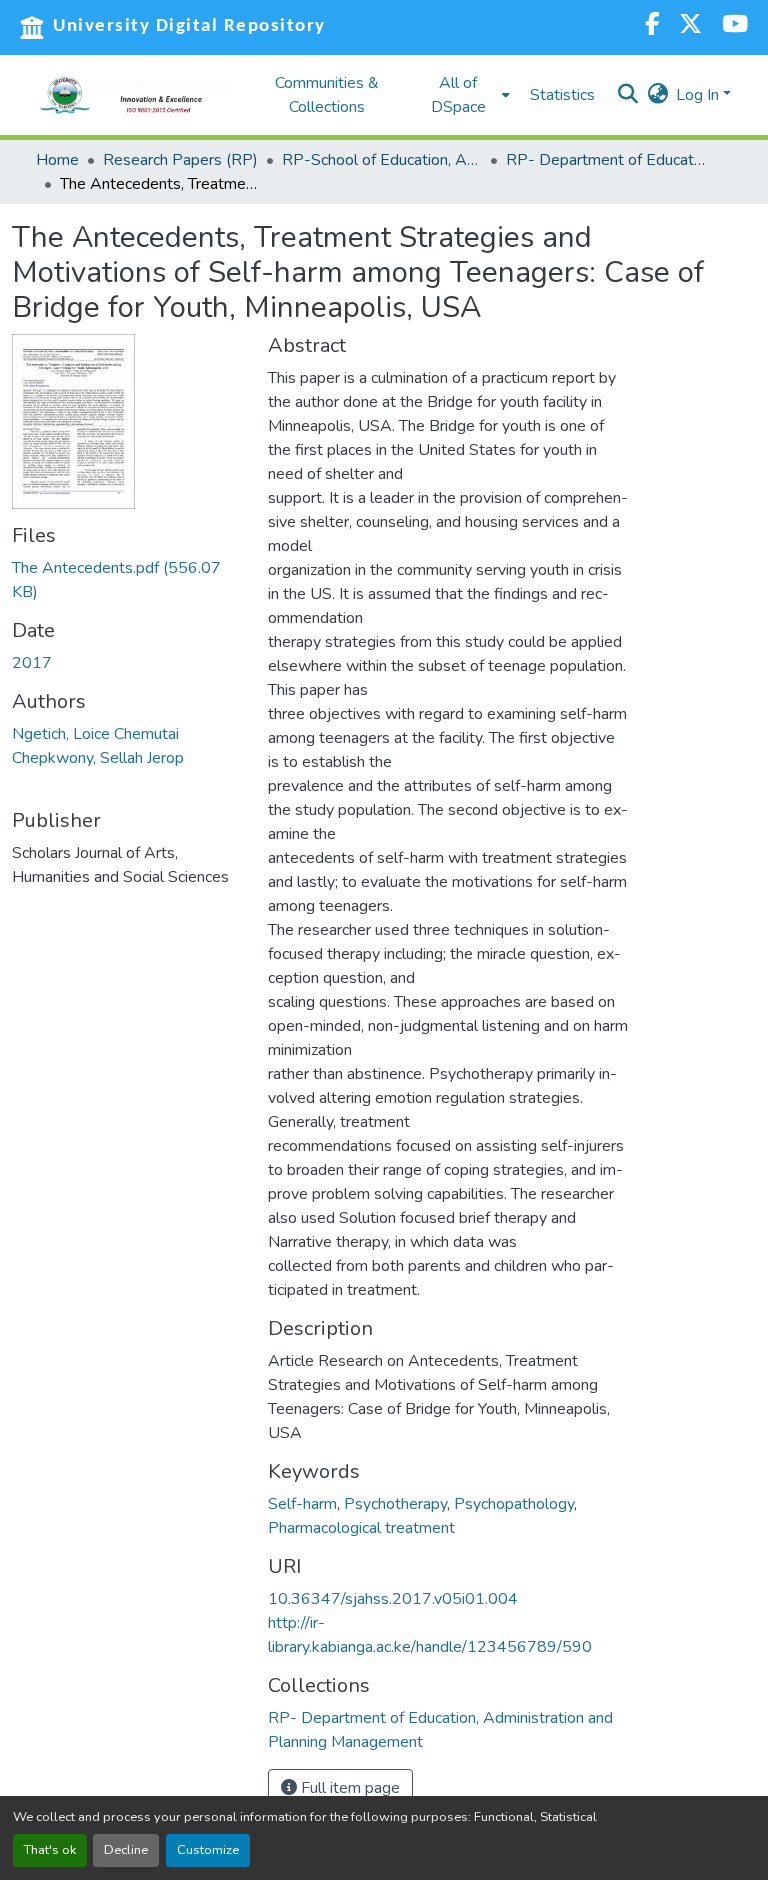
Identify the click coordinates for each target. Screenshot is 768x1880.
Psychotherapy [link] (395, 1504)
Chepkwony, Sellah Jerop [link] (98, 758)
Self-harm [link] (302, 1504)
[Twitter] (690, 26)
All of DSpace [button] (458, 95)
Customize (208, 1850)
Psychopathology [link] (514, 1504)
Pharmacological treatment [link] (361, 1528)
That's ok (50, 1850)
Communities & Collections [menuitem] (327, 95)
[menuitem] (464, 95)
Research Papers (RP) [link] (180, 160)
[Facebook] (652, 26)
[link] (128, 580)
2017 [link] (32, 663)
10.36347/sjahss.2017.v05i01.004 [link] (393, 1599)
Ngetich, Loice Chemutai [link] (95, 734)
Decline (126, 1850)
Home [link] (57, 160)
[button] (136, 95)
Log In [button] (699, 95)
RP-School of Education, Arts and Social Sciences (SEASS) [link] (382, 160)
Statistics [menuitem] (562, 95)
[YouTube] (735, 26)
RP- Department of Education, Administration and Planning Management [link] (606, 160)
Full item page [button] (348, 1788)
